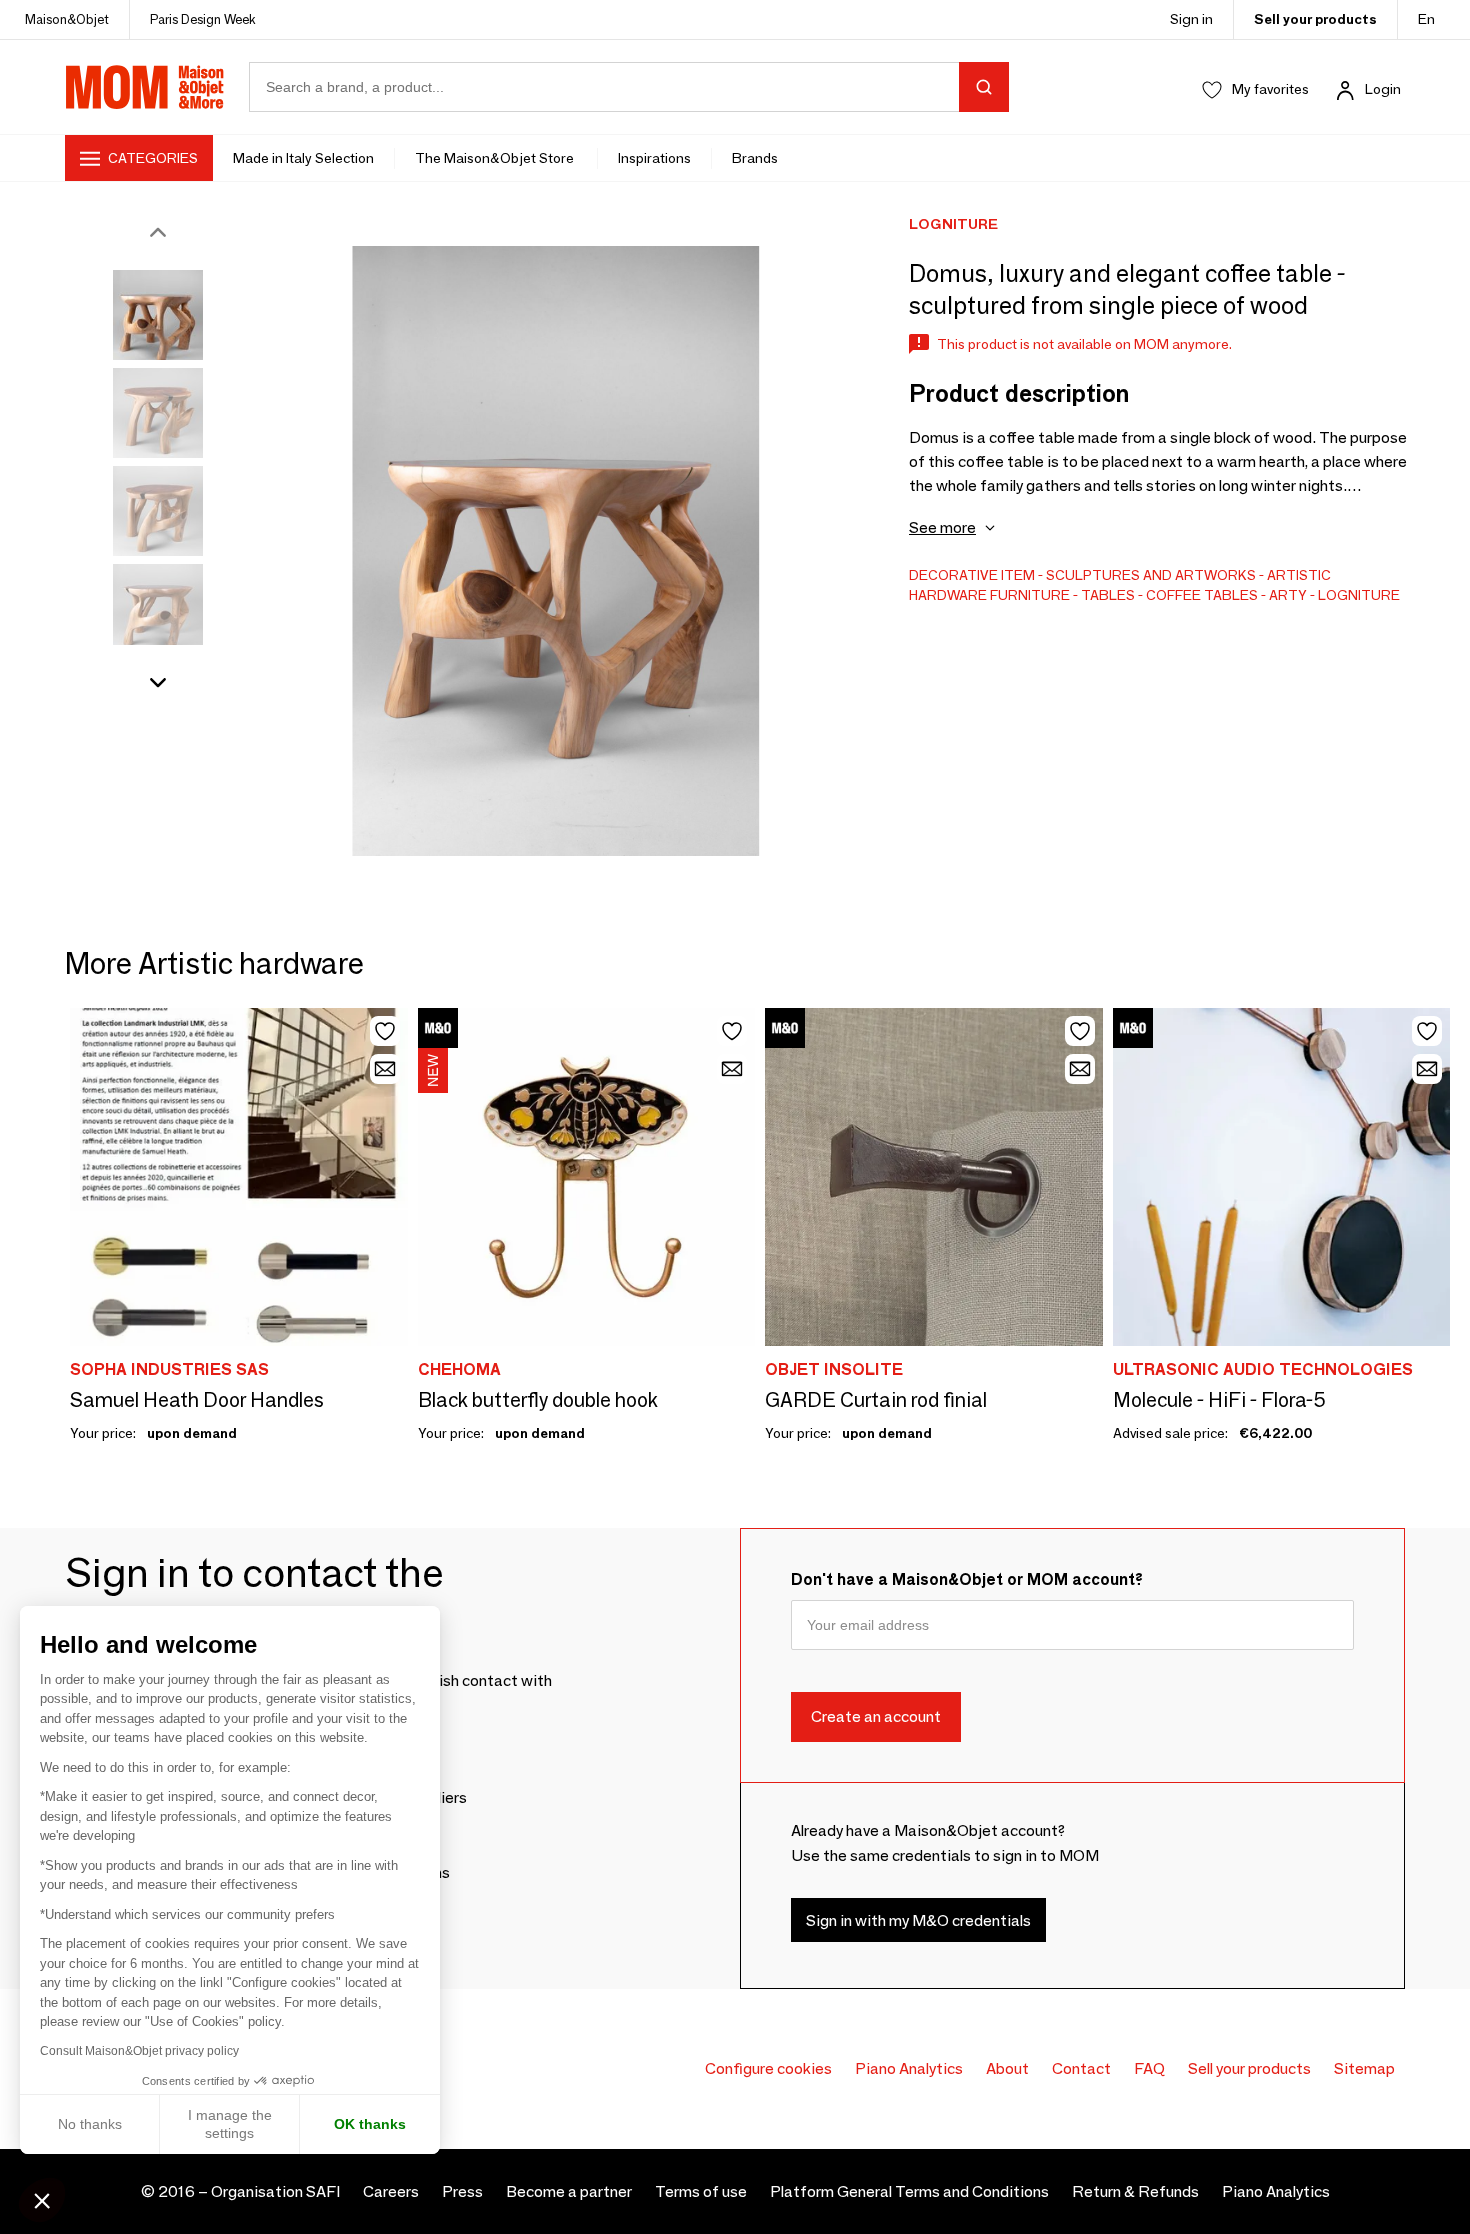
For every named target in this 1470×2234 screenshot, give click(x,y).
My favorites (1270, 89)
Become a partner (569, 2191)
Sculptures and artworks (1151, 575)
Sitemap (1364, 2068)
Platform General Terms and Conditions (909, 2191)
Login (1383, 89)
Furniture (1030, 595)
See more (942, 527)
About (1007, 2068)
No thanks (90, 2124)
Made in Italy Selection (303, 158)
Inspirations (654, 158)
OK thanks (370, 2124)
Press (462, 2191)
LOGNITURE (1359, 595)
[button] (42, 2200)
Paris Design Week (203, 19)
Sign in (1191, 19)
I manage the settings (230, 2124)
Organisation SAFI (275, 2191)
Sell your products (1315, 19)
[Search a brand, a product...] (984, 87)
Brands (755, 158)
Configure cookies (768, 2068)
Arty (1288, 595)
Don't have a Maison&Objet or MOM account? (967, 1579)
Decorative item (972, 575)
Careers (391, 2191)
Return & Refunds (1135, 2191)
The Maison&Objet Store (496, 158)
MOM (145, 87)
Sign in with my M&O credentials (918, 1920)
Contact (1081, 2068)
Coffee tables (1202, 595)
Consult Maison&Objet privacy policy (139, 2051)
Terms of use (701, 2191)
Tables (1108, 595)
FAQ (1149, 2068)
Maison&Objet (67, 19)
